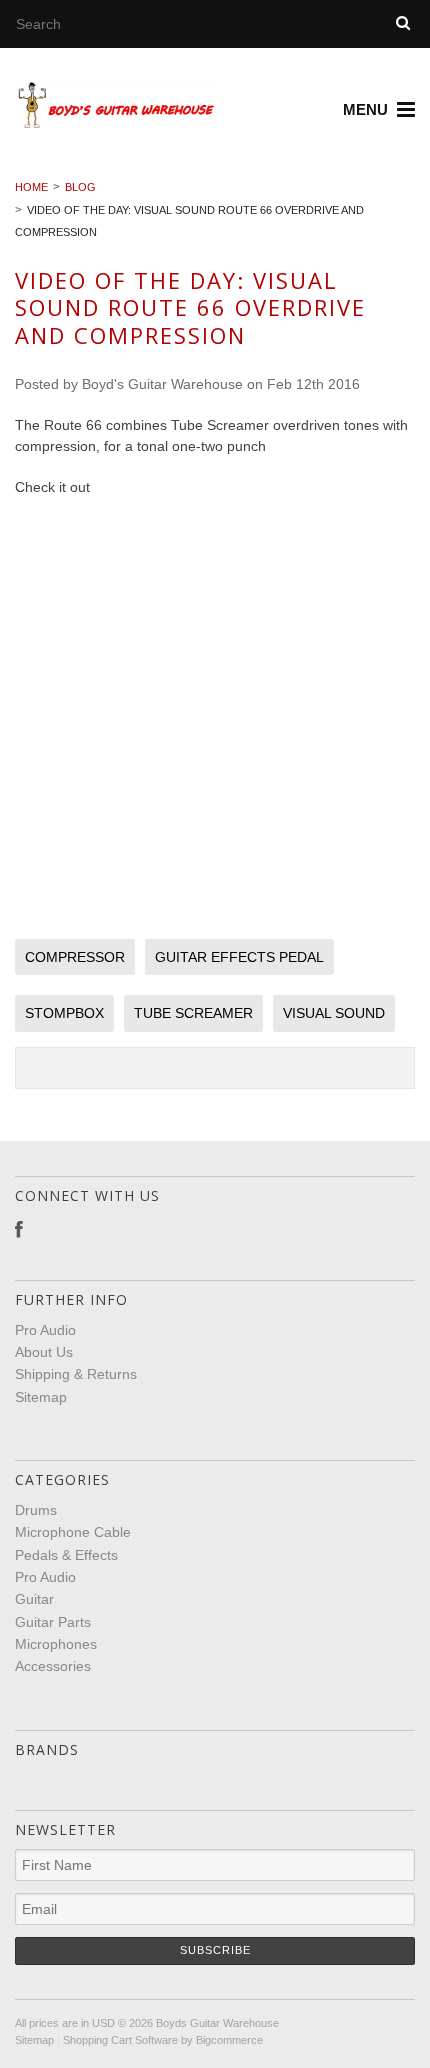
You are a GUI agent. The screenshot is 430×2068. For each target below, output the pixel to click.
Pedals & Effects (66, 1555)
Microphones (56, 1644)
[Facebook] (19, 1230)
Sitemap (41, 1397)
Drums (36, 1510)
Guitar (34, 1599)
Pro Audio (45, 1577)
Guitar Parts (53, 1622)
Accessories (53, 1666)
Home (31, 187)
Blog (80, 187)
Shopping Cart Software (120, 2040)
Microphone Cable (73, 1532)
